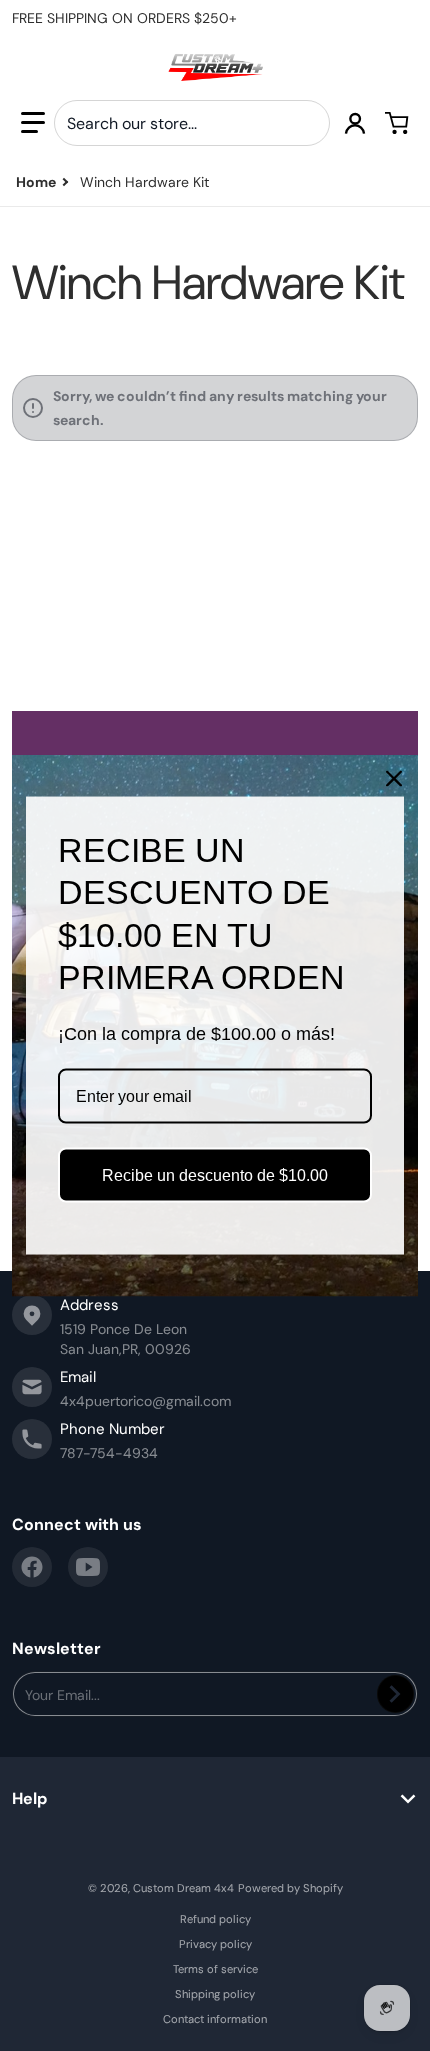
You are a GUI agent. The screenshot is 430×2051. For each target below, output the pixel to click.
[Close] (394, 778)
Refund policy (215, 1919)
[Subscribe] (395, 1694)
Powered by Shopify (290, 1888)
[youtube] (88, 1567)
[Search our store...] (307, 123)
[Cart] (397, 123)
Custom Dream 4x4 (183, 1888)
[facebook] (32, 1567)
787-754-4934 (109, 1453)
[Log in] (355, 123)
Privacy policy (215, 1944)
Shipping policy (215, 1994)
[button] (33, 123)
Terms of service (215, 1969)
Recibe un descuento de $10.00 (215, 1175)
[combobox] (192, 123)
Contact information (215, 2019)
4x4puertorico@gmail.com (145, 1401)
